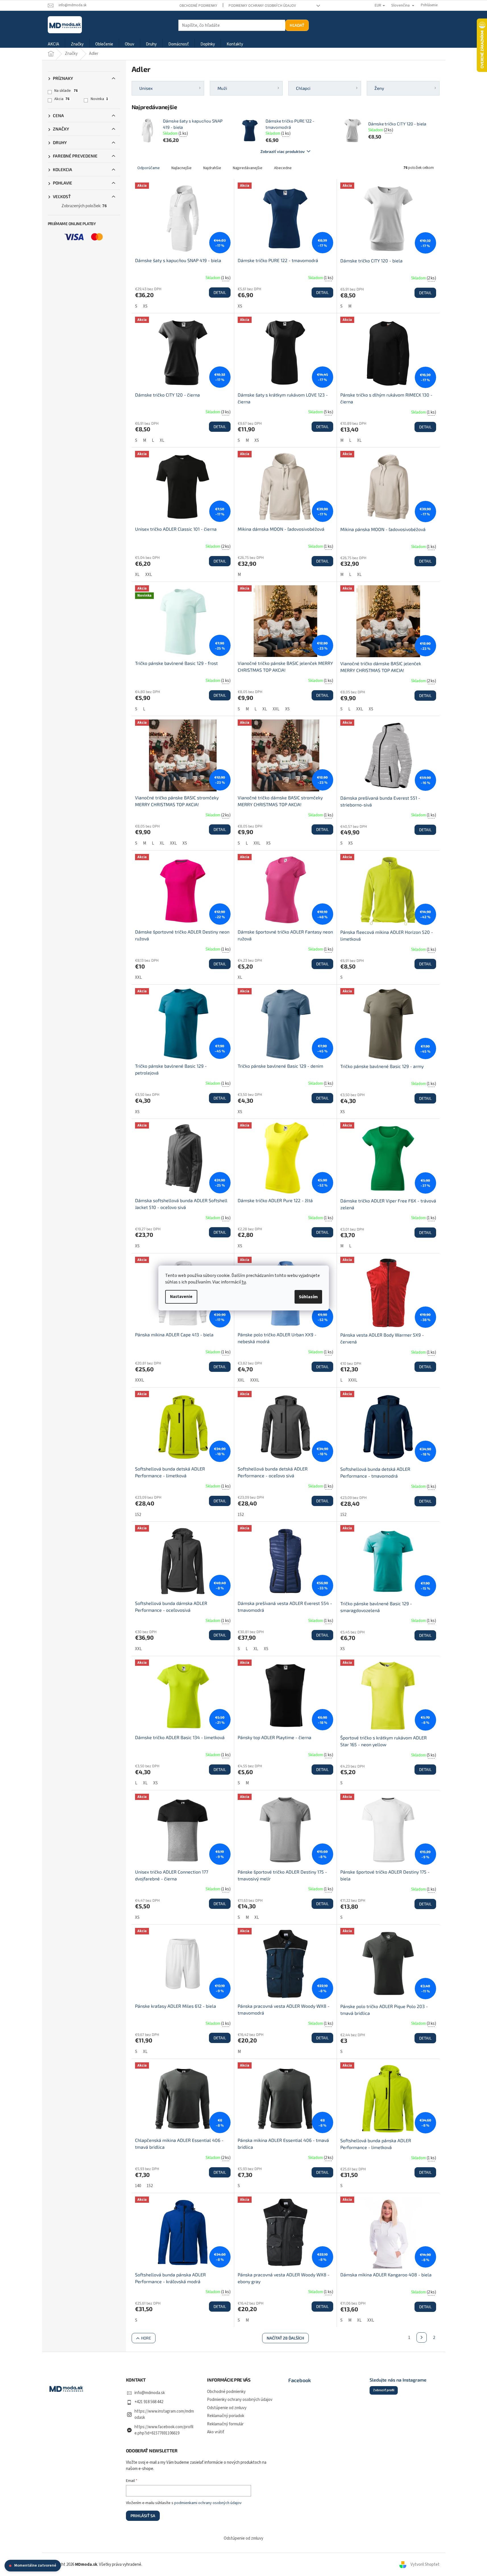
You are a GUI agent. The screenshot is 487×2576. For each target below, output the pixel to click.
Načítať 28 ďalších (285, 2338)
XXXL (140, 1380)
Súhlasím (308, 1297)
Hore (146, 2338)
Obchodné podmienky (198, 6)
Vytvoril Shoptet (425, 2564)
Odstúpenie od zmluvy (227, 2408)
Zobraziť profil (384, 2390)
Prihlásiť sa (143, 2516)
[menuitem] (53, 44)
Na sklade (66, 91)
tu (244, 1282)
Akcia (62, 99)
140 (138, 2186)
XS (145, 306)
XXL (149, 575)
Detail (220, 292)
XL (162, 440)
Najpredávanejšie (248, 168)
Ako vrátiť (216, 2432)
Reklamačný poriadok (226, 2416)
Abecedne (283, 168)
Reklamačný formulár (225, 2424)
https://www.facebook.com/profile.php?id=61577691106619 (164, 2430)
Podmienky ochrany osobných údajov (262, 6)
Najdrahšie (212, 168)
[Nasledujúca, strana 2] (422, 2338)
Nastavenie (181, 1297)
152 (138, 1515)
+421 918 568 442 (149, 2402)
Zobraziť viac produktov (283, 151)
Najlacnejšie (182, 168)
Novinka (99, 99)
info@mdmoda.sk (150, 2393)
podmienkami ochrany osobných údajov (208, 2503)
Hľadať (297, 25)
